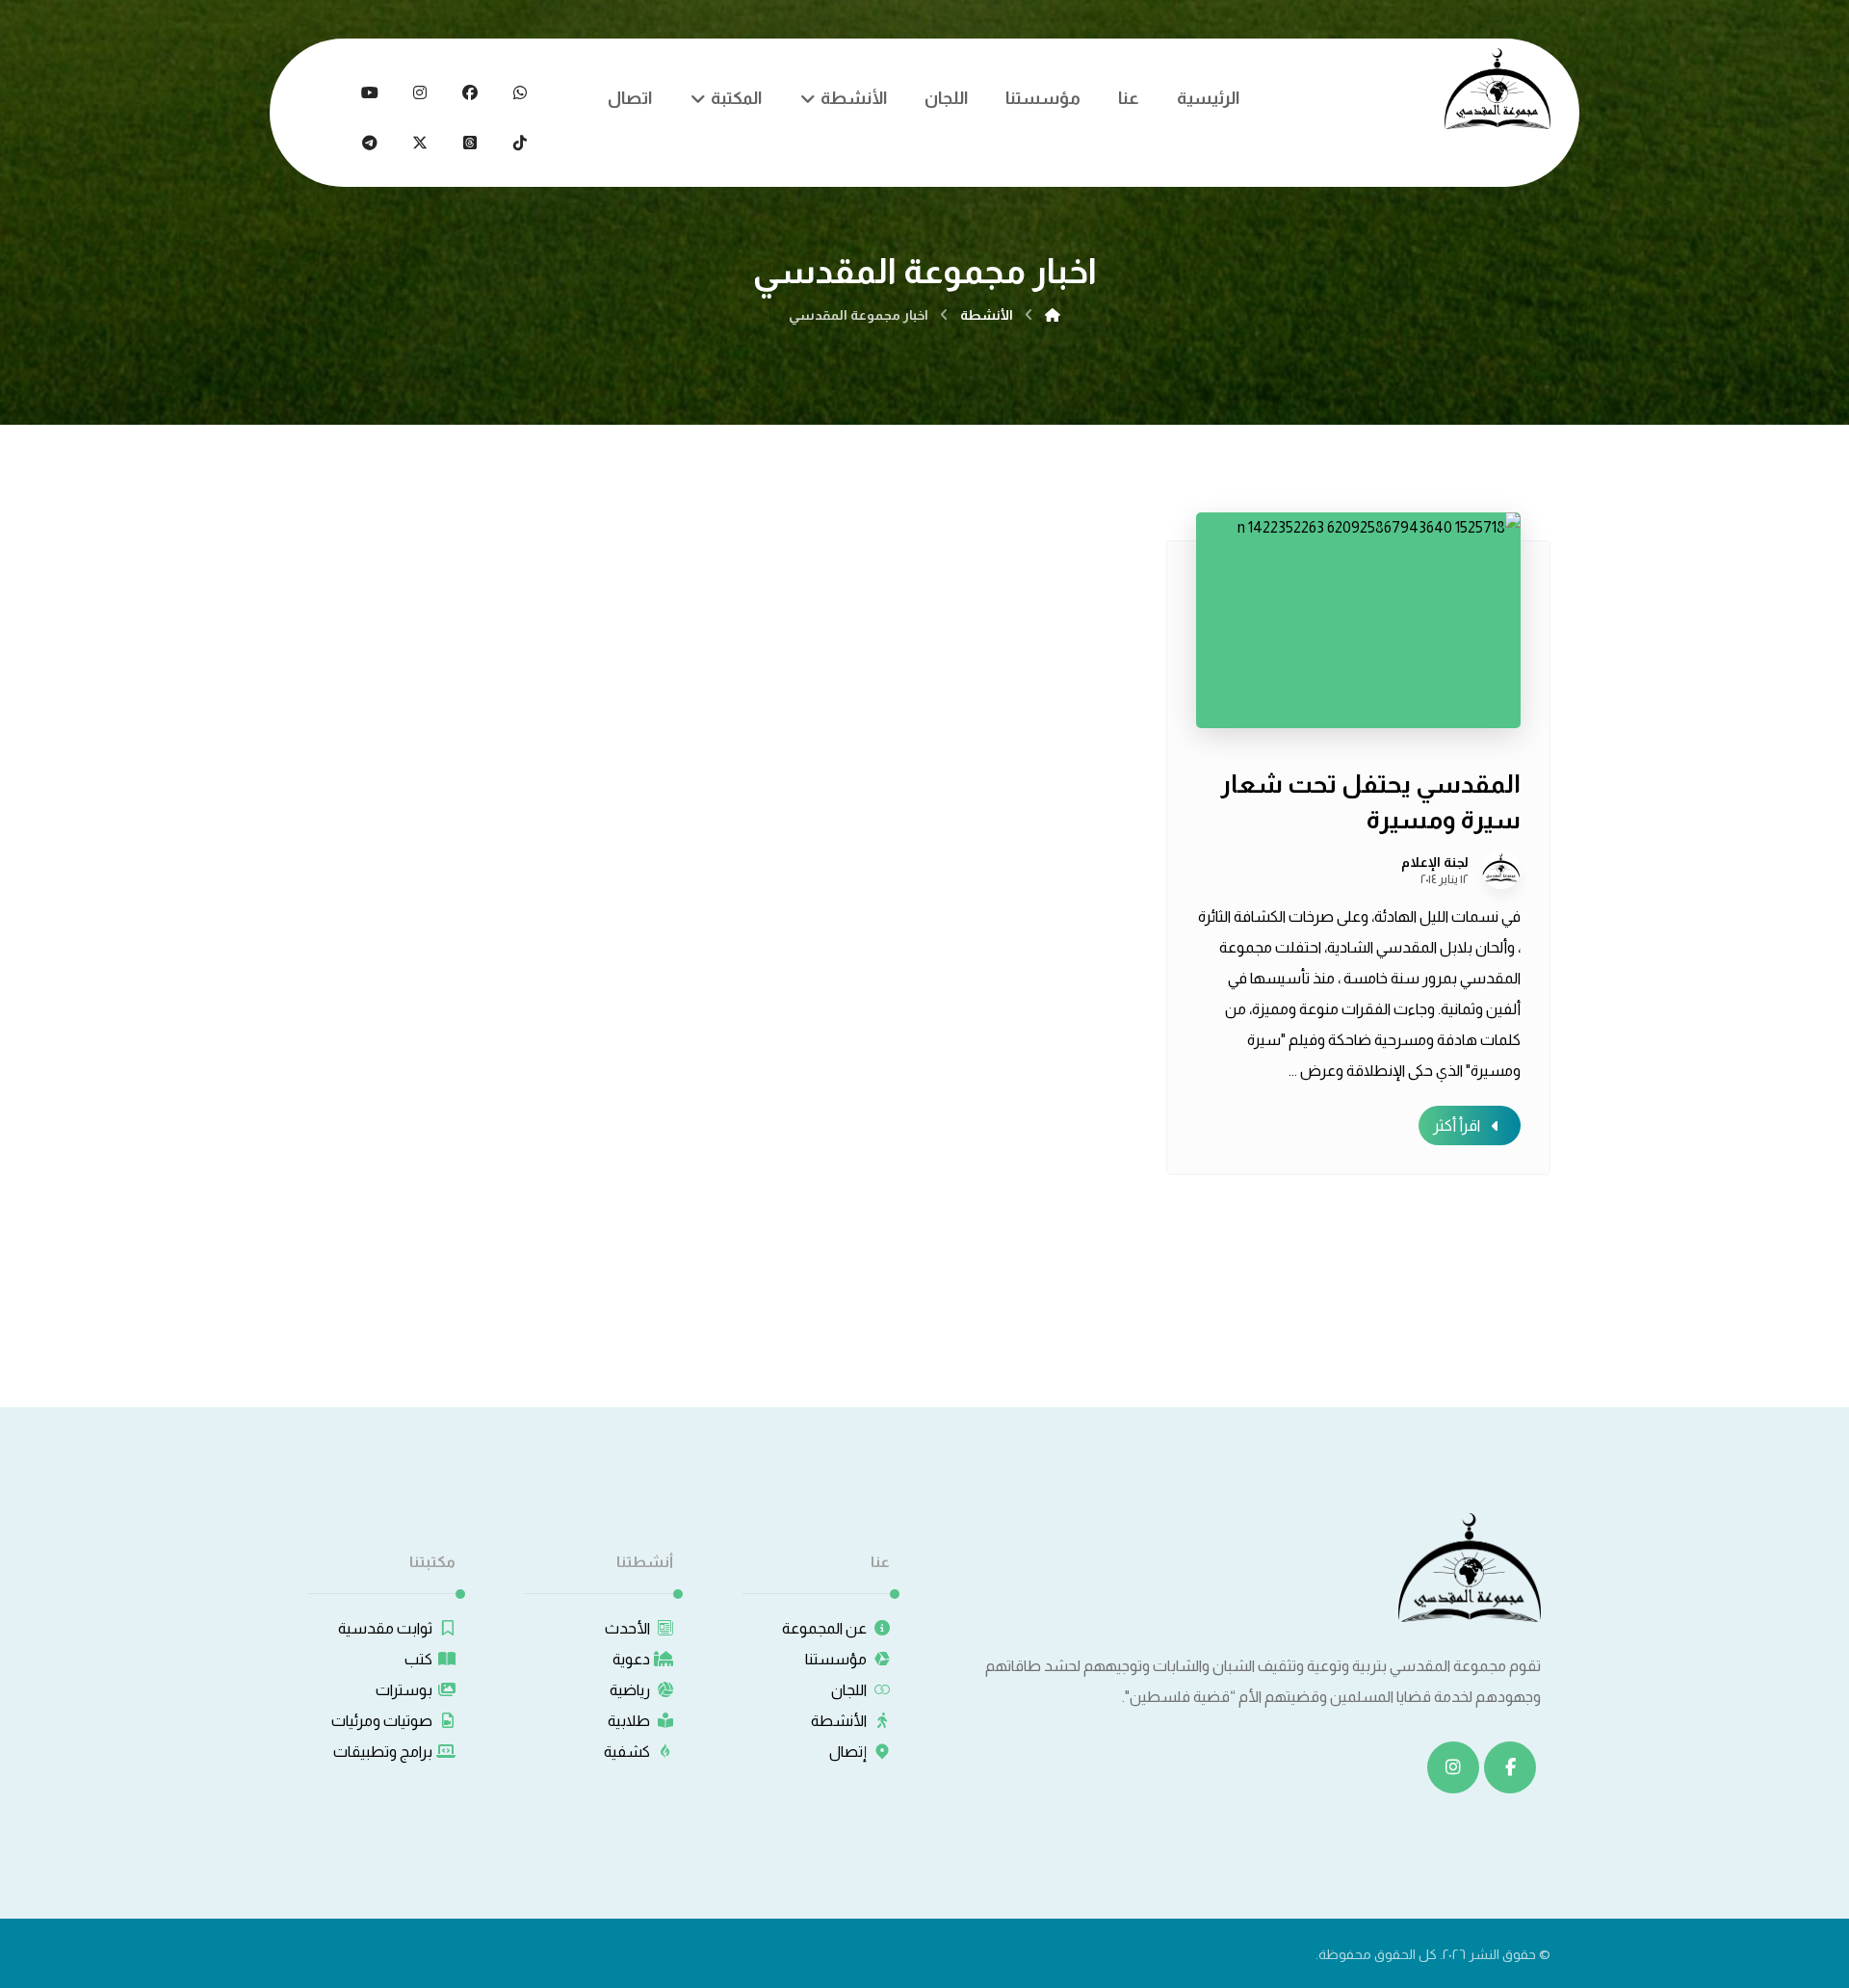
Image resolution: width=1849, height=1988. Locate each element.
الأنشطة (839, 1721)
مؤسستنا (836, 1659)
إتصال (848, 1752)
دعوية (631, 1659)
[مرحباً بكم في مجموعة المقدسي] (1497, 89)
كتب (418, 1659)
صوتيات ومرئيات (382, 1721)
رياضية (630, 1690)
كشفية (627, 1752)
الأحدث (627, 1628)
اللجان (849, 1690)
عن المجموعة (824, 1628)
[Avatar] (1501, 870)
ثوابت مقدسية (385, 1628)
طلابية (629, 1721)
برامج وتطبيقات (383, 1752)
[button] (520, 92)
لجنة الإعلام (1435, 862)
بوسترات (404, 1690)
